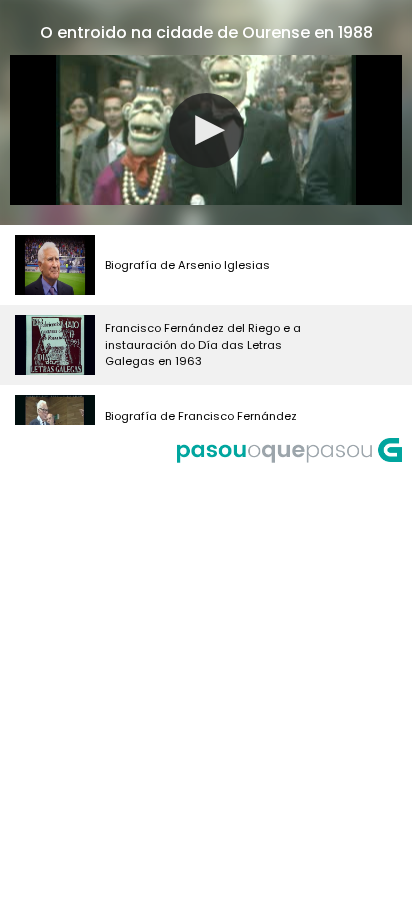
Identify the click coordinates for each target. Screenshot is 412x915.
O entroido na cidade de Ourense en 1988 (206, 32)
